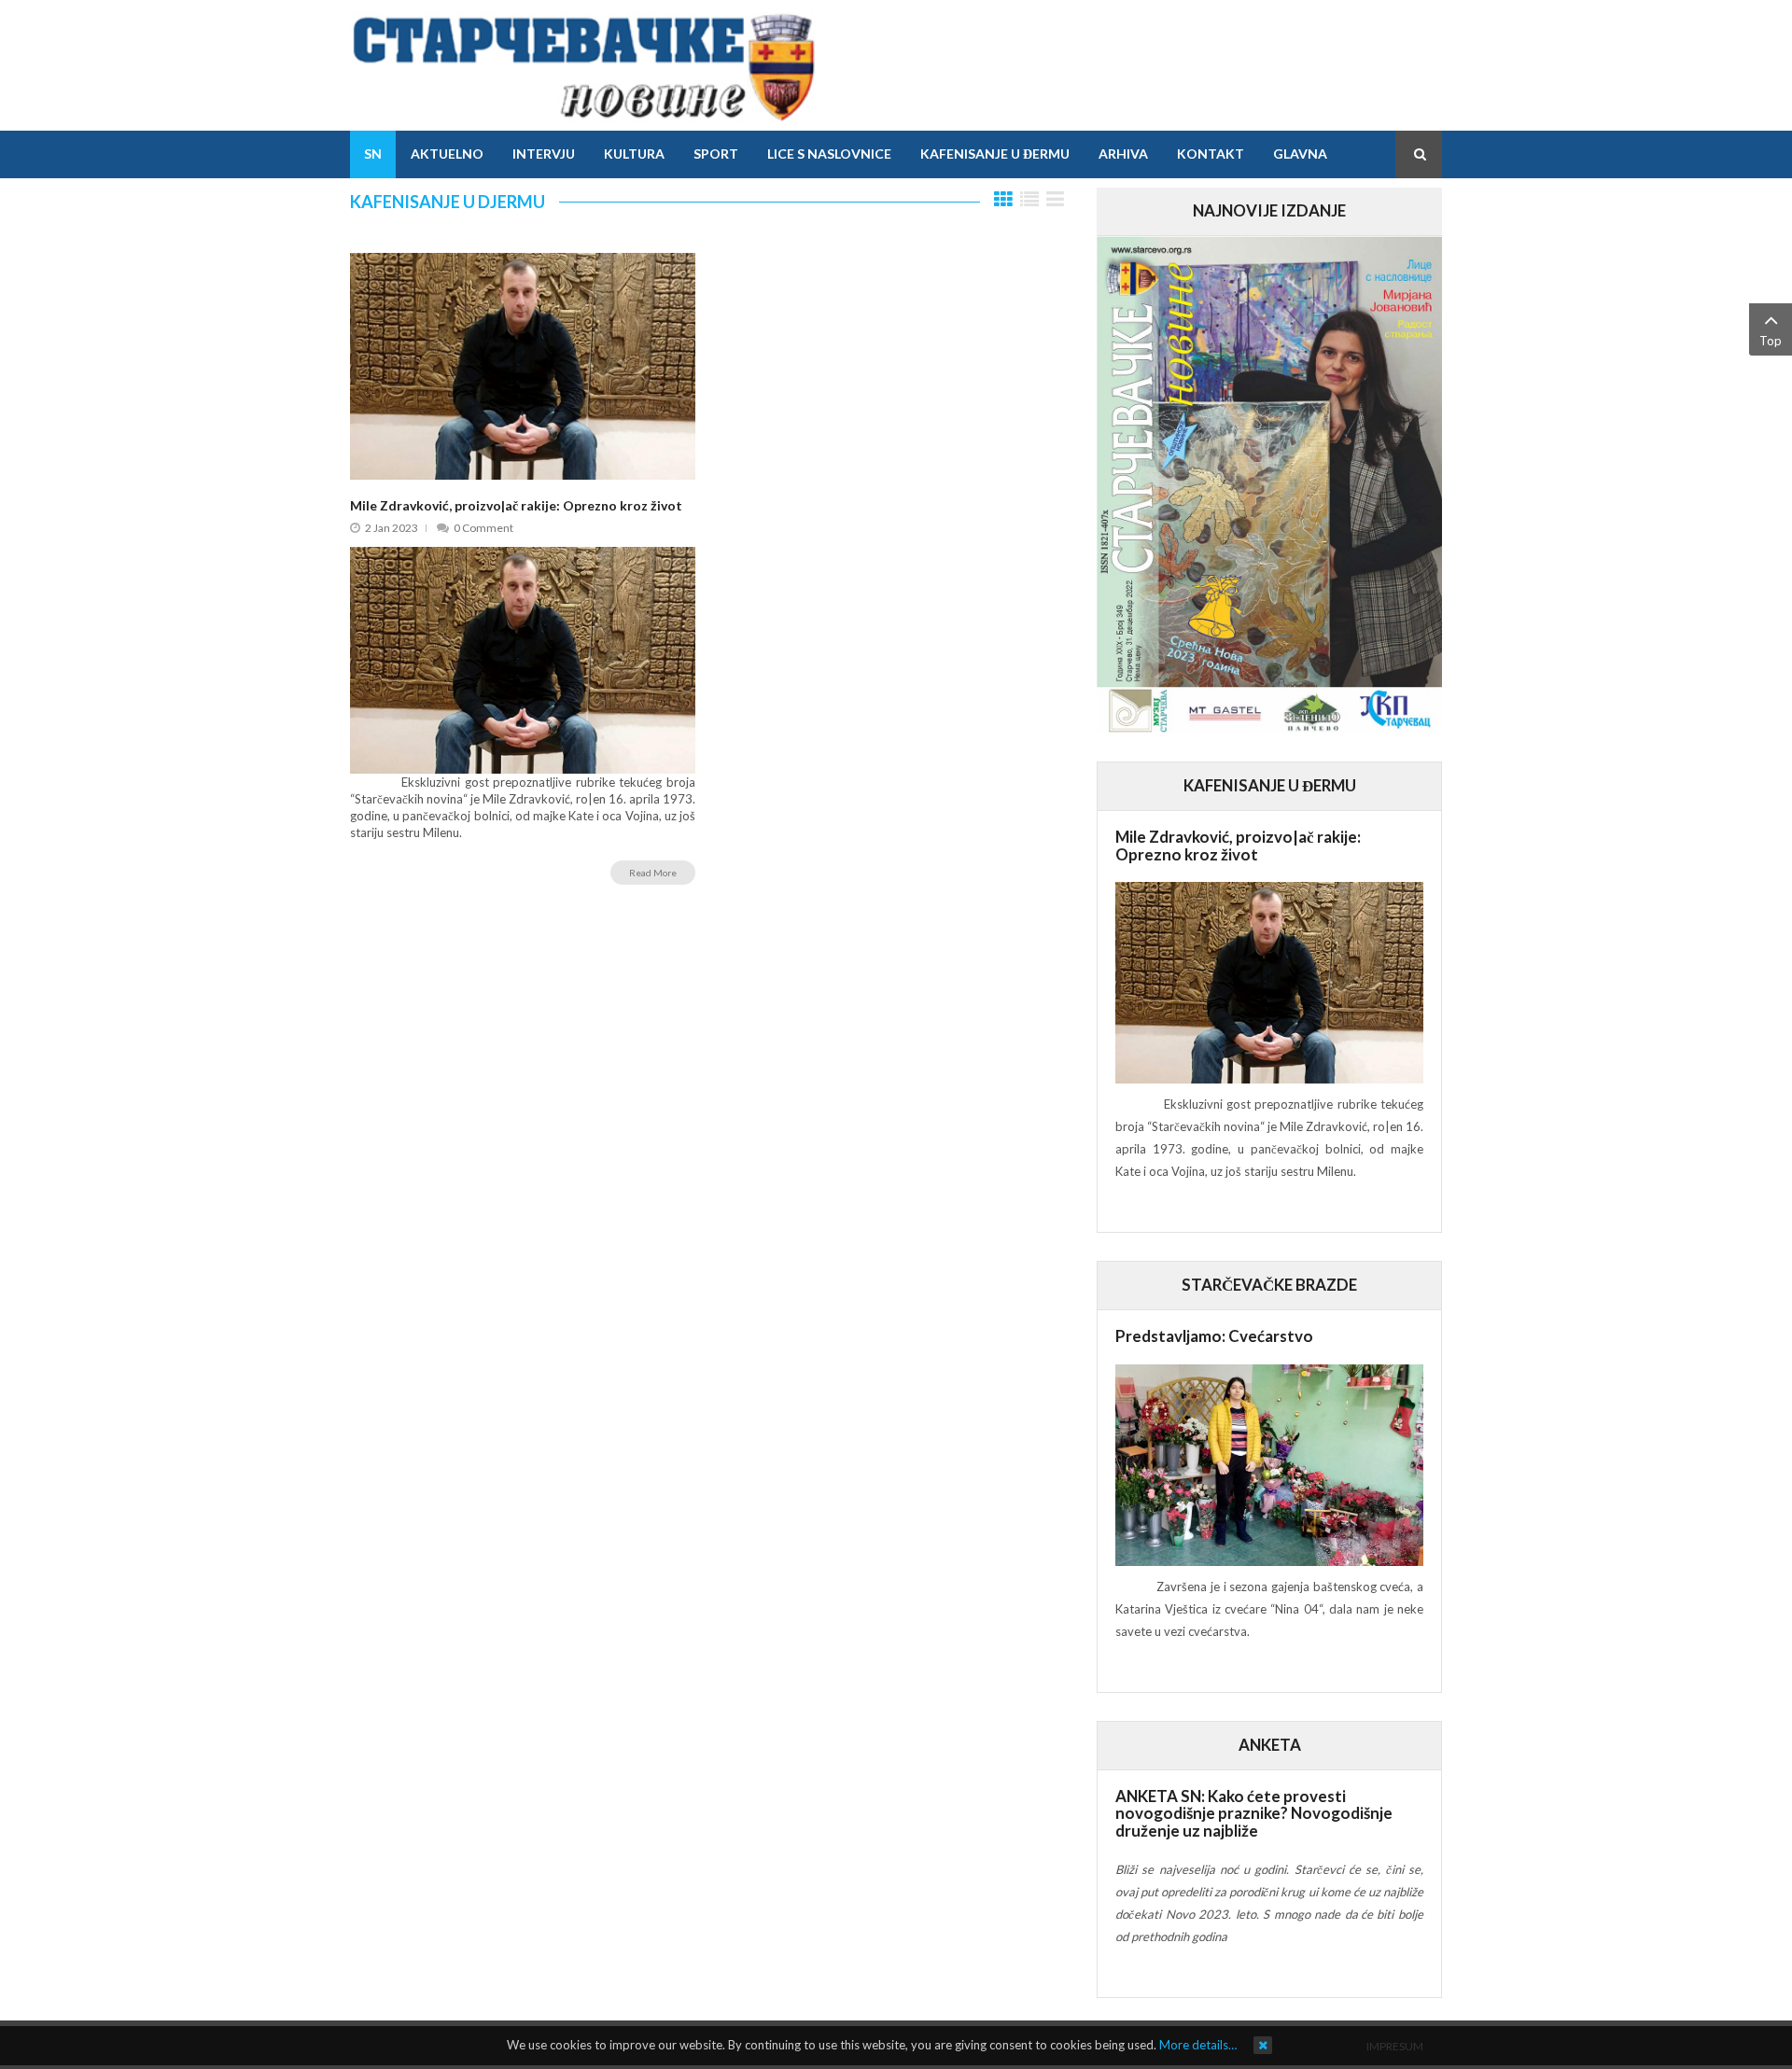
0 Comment (483, 528)
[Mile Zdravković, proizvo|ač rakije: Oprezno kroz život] (523, 365)
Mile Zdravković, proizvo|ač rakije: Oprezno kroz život (516, 505)
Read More (653, 873)
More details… (1198, 2045)
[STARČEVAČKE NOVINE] (583, 65)
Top (1771, 341)
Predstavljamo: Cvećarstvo (1214, 1336)
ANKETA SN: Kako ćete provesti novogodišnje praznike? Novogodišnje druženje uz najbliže (1254, 1813)
